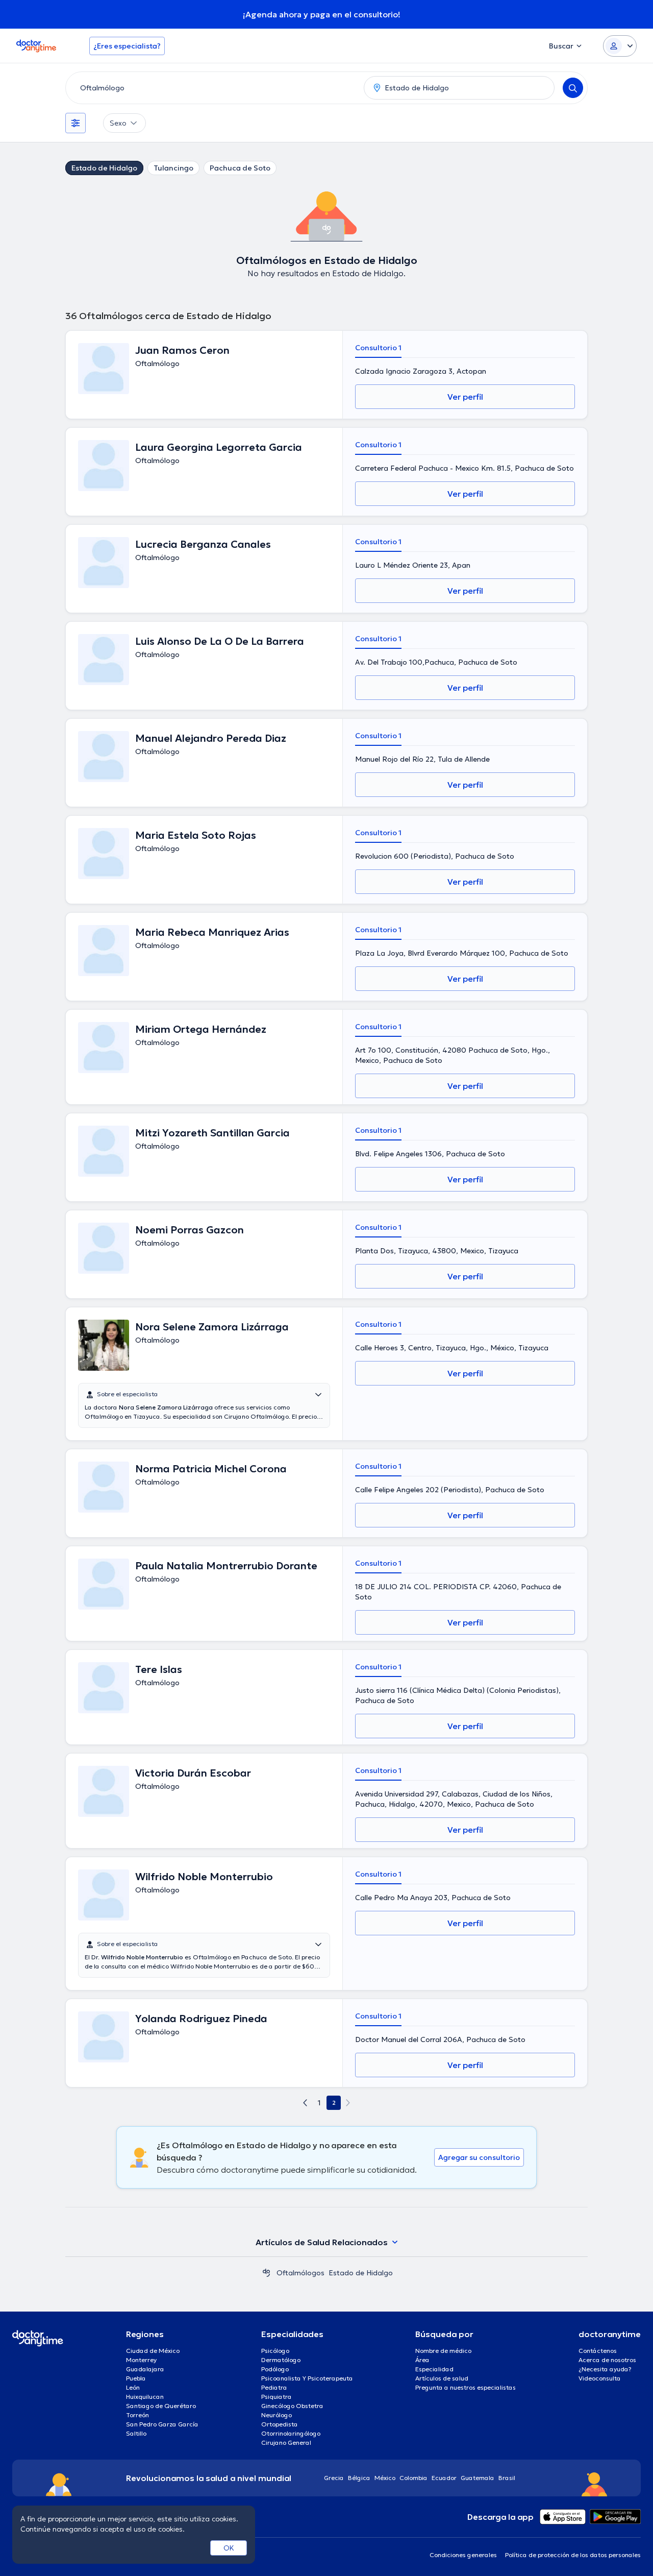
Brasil (507, 2478)
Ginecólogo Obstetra (292, 2406)
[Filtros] (76, 123)
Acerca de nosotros (607, 2360)
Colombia (413, 2478)
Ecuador (444, 2478)
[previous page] (305, 2103)
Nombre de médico (443, 2351)
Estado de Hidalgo (104, 168)
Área (422, 2360)
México (385, 2478)
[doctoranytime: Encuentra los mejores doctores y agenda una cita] (266, 2273)
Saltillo (136, 2433)
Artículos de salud (442, 2378)
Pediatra (274, 2387)
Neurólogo (277, 2415)
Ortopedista (280, 2424)
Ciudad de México (153, 2351)
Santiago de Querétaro (161, 2406)
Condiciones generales (463, 2555)
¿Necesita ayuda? (605, 2369)
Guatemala (478, 2478)
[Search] (573, 88)
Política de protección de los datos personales (573, 2555)
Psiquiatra (277, 2397)
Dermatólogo (281, 2360)
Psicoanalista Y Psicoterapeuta (307, 2378)
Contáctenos (598, 2351)
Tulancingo (173, 168)
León (133, 2387)
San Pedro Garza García (162, 2424)
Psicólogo (275, 2351)
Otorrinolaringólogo (291, 2433)
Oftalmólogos (300, 2273)
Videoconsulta (600, 2378)
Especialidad (434, 2369)
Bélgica (359, 2478)
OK (229, 2548)
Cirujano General (286, 2443)
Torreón (137, 2415)
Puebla (136, 2378)
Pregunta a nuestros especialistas (466, 2387)
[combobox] (213, 88)
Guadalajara (145, 2369)
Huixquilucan (145, 2397)
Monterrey (141, 2360)
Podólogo (275, 2369)
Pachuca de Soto (240, 168)
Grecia (334, 2478)
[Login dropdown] (620, 46)
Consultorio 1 (378, 348)
